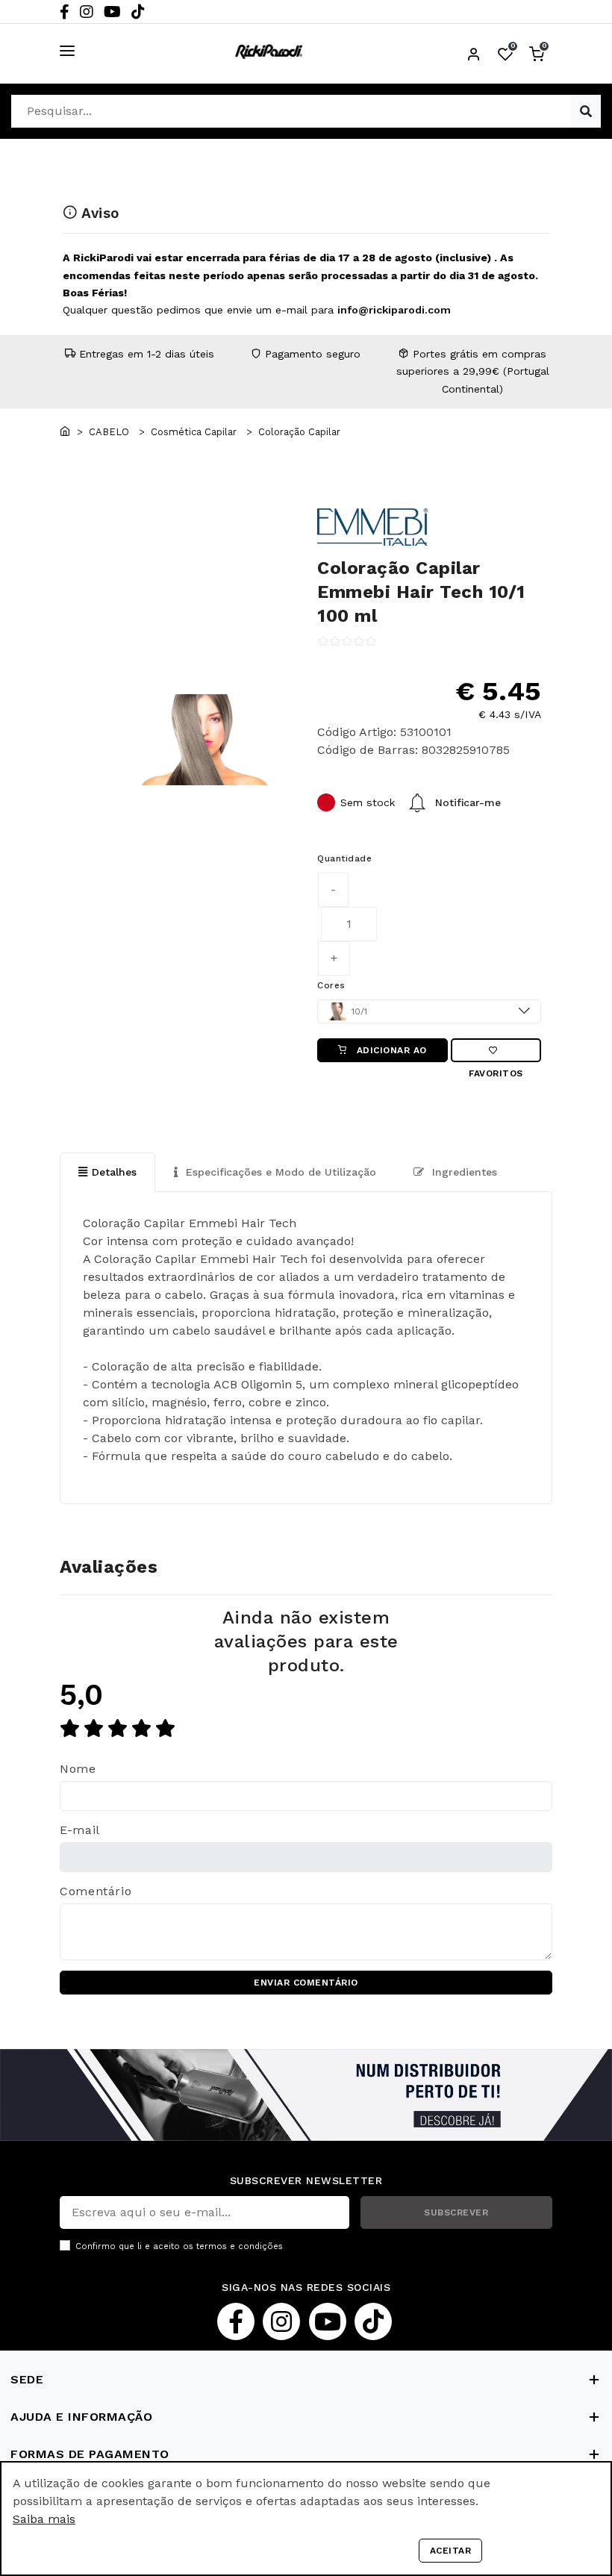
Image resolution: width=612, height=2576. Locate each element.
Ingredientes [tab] (463, 1172)
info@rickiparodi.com (394, 310)
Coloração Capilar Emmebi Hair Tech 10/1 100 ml (421, 592)
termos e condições (240, 2246)
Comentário (96, 1891)
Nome (78, 1769)
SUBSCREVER (456, 2212)
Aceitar (451, 2551)
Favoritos (496, 1050)
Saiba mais (44, 2519)
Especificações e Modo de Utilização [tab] (279, 1172)
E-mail (80, 1830)
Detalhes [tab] (114, 1172)
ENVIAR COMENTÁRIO (306, 1983)
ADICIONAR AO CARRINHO (390, 1054)
